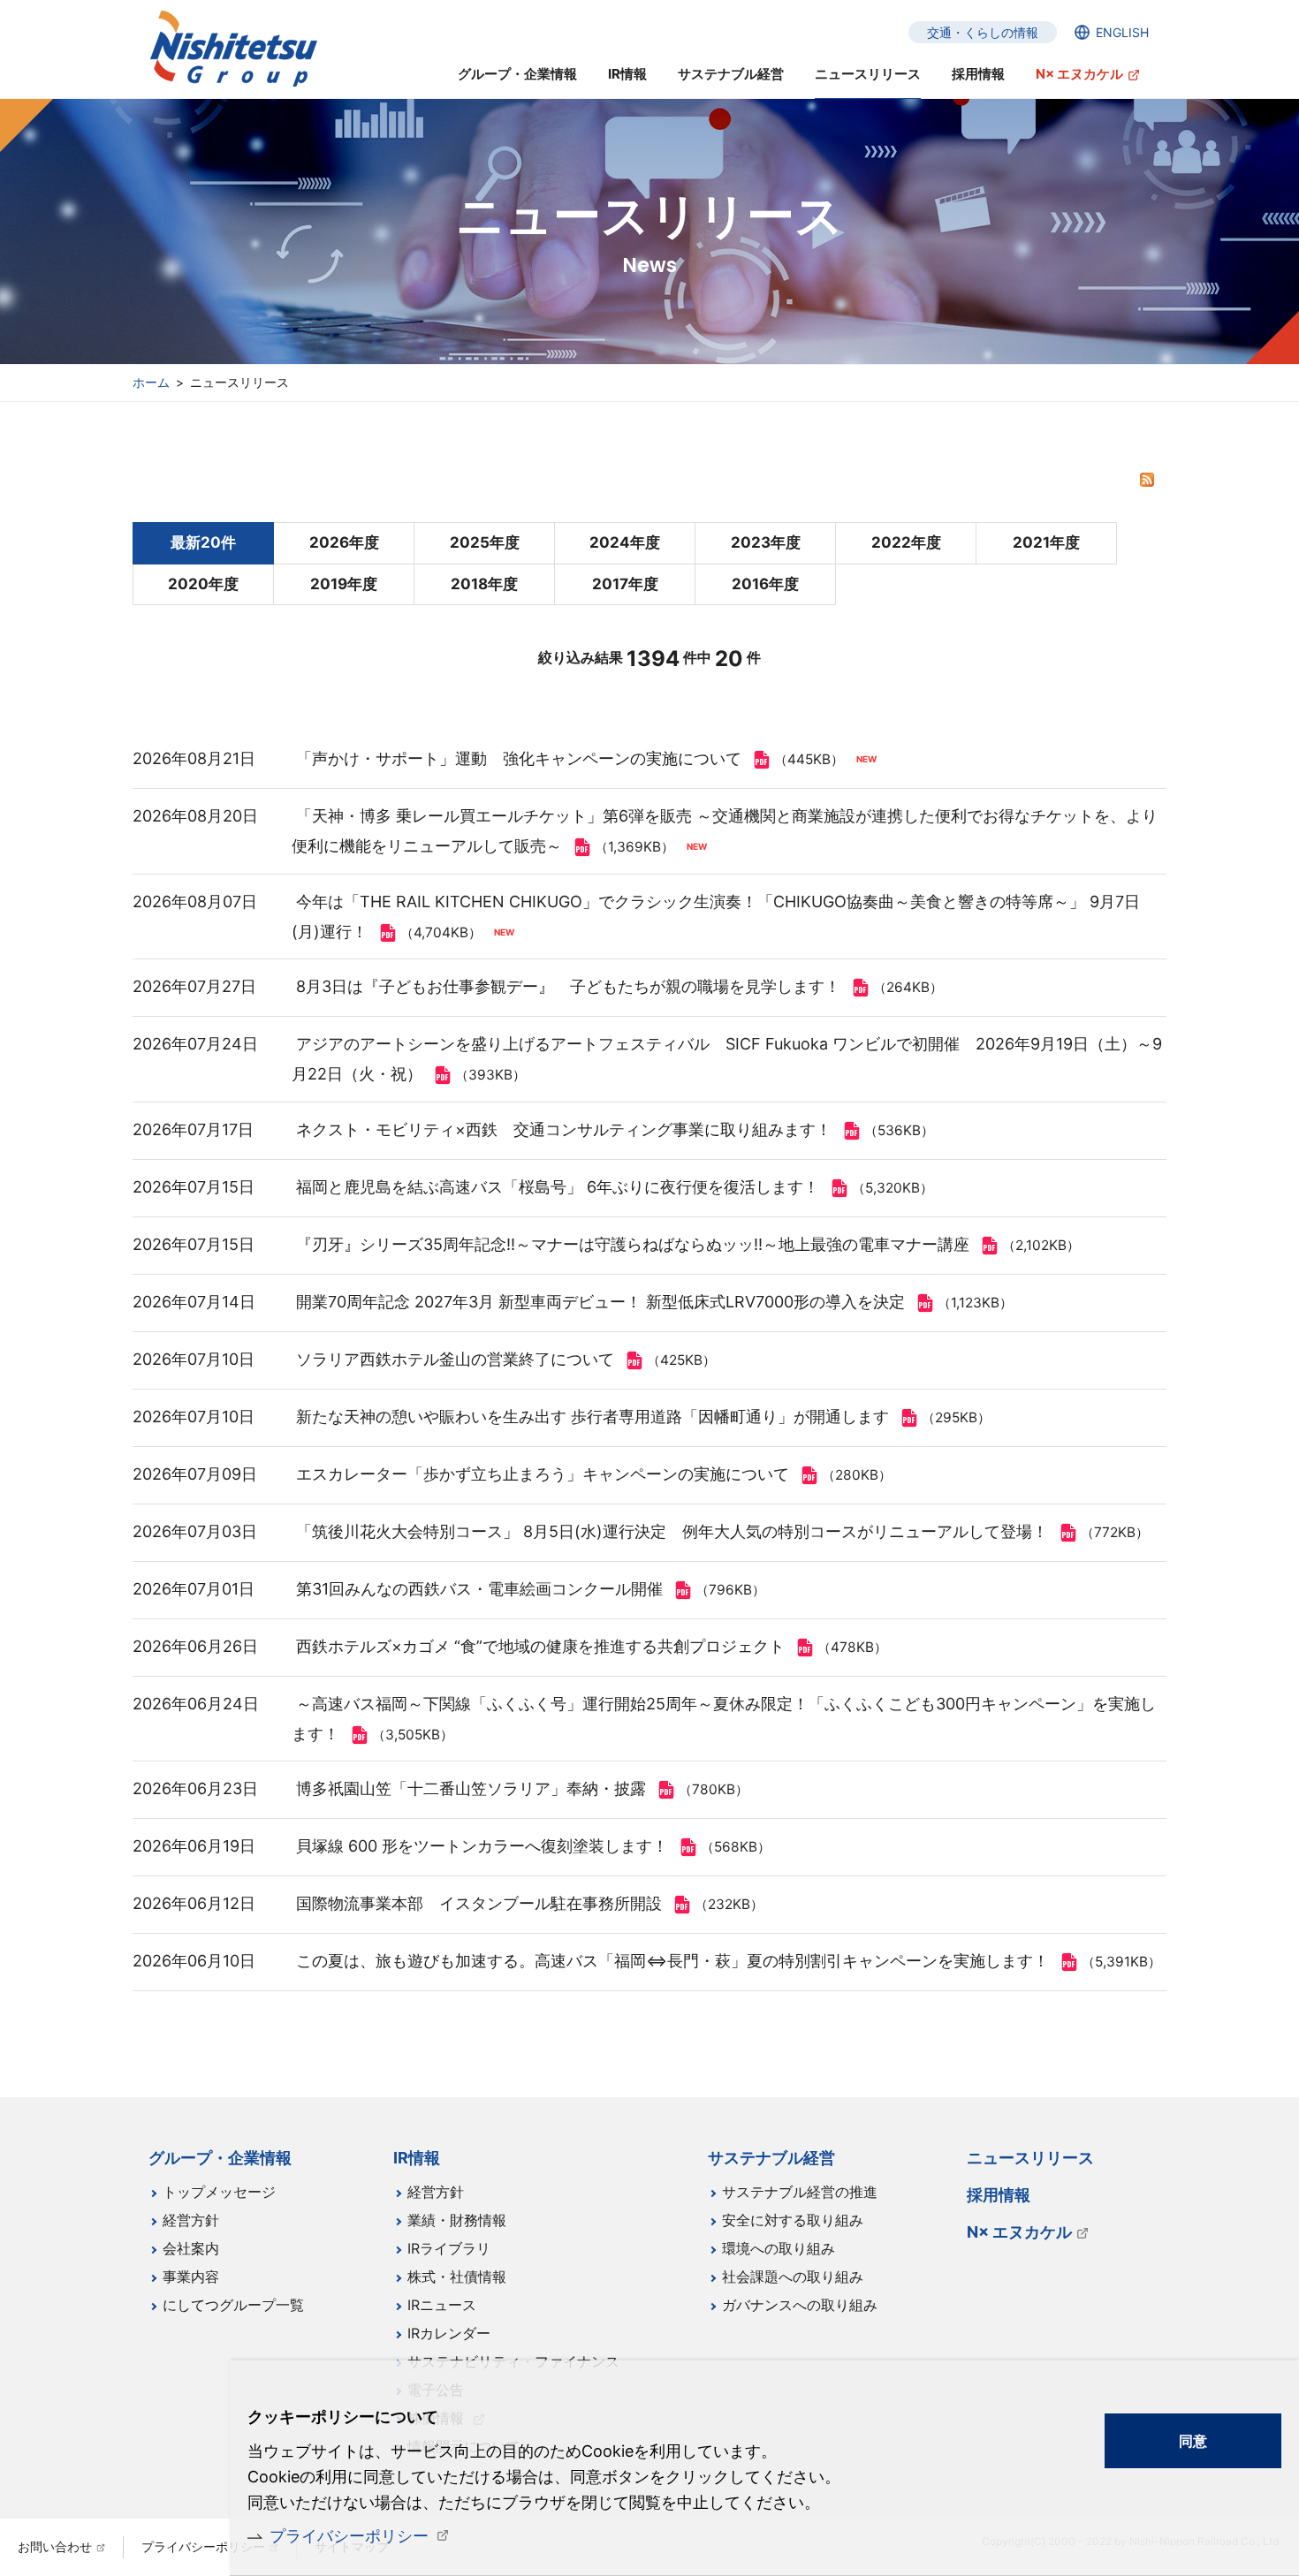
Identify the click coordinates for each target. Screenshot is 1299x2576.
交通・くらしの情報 (983, 32)
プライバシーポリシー (349, 2536)
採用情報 (978, 74)
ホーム (151, 382)
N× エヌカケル (1079, 74)
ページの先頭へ (1220, 2146)
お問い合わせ (55, 2546)
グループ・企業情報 (517, 74)
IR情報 (627, 74)
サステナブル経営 (731, 74)
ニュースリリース (868, 74)
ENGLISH (1122, 32)
